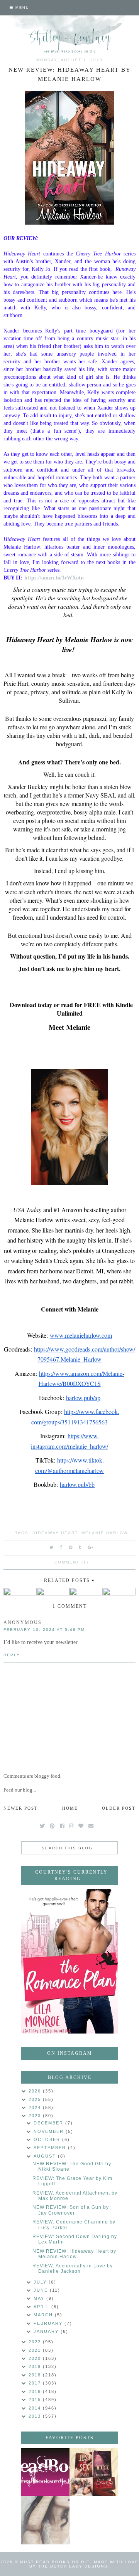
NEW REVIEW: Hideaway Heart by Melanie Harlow (74, 2254)
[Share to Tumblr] (80, 1547)
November (50, 2131)
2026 (36, 2091)
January (47, 2331)
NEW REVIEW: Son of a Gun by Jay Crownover (71, 2210)
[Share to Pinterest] (71, 1547)
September (51, 2148)
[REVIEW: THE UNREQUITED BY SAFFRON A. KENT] (45, 2520)
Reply (12, 1655)
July (41, 2282)
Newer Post (21, 1808)
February (49, 2323)
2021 (36, 2350)
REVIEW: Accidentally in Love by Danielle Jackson (73, 2269)
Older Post (119, 1808)
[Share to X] (52, 1547)
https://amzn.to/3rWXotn (54, 578)
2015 (36, 2400)
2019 (36, 2366)
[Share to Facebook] (61, 1547)
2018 (36, 2375)
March (44, 2315)
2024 (36, 2107)
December (49, 2123)
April (42, 2307)
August (46, 2156)
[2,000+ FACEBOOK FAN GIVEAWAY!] (45, 2472)
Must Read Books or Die (55, 2562)
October (48, 2139)
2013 (36, 2416)
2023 (36, 2116)
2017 (36, 2383)
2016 (36, 2391)
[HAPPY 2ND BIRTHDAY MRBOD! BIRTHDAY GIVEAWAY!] (94, 2472)
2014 (36, 2408)
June (42, 2290)
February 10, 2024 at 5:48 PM (44, 1630)
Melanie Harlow (105, 1533)
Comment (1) (71, 1562)
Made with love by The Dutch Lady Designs (84, 2564)
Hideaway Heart (55, 1533)
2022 (36, 2342)
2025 (36, 2099)
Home (70, 1808)
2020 (36, 2358)
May (40, 2298)
